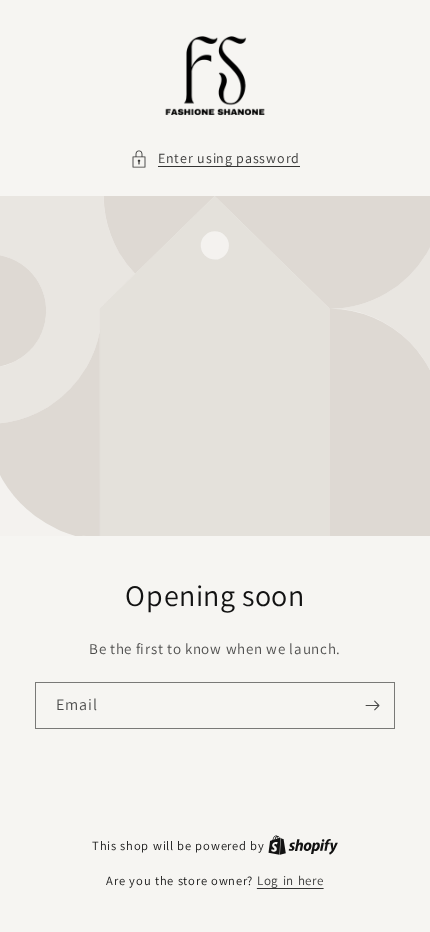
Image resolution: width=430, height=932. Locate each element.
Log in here (290, 880)
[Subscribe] (372, 705)
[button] (215, 158)
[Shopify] (303, 845)
